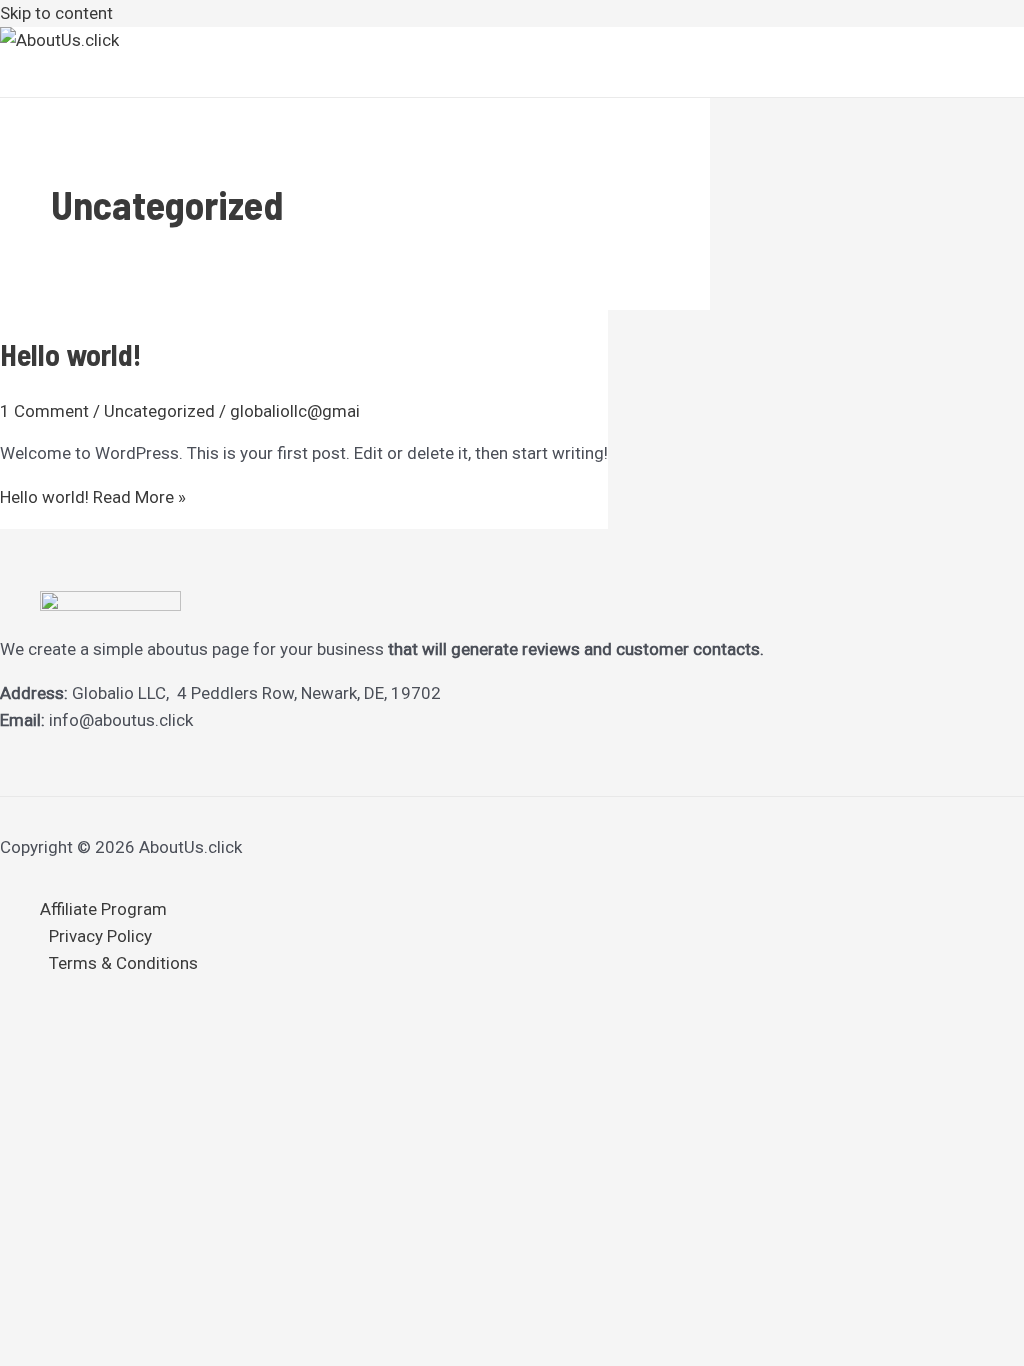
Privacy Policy (100, 936)
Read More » (93, 497)
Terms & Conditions (123, 963)
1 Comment (44, 411)
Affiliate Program (103, 909)
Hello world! (71, 354)
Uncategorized (159, 411)
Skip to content (56, 13)
